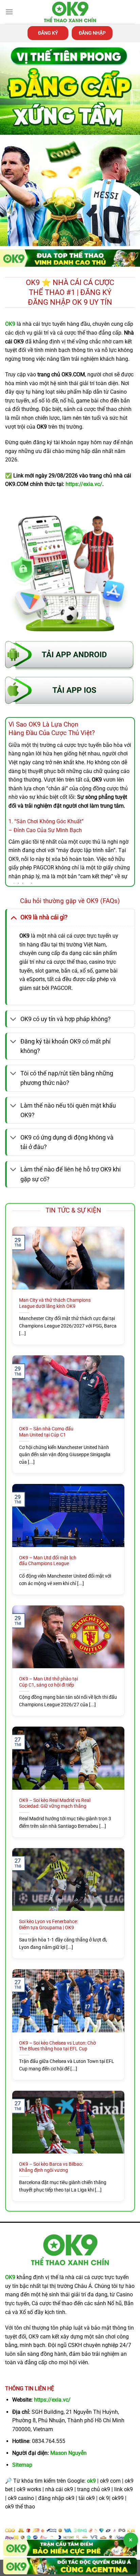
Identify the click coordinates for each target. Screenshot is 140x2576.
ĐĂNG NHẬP (92, 33)
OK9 (10, 2277)
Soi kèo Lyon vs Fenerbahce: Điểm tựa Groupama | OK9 (48, 1924)
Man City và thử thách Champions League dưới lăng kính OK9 (55, 1303)
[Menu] (9, 12)
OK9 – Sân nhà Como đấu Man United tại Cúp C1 (46, 1432)
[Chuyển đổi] (13, 917)
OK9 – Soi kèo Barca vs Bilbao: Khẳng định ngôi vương (51, 2167)
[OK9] (70, 12)
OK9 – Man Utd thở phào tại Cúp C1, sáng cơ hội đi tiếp (48, 1682)
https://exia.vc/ (52, 2400)
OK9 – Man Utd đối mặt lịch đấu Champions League (48, 1561)
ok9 (91, 2481)
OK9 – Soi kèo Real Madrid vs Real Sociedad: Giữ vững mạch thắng (55, 1803)
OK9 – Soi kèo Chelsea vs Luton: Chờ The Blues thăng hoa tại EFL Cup (57, 2046)
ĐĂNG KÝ (48, 33)
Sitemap (22, 2465)
